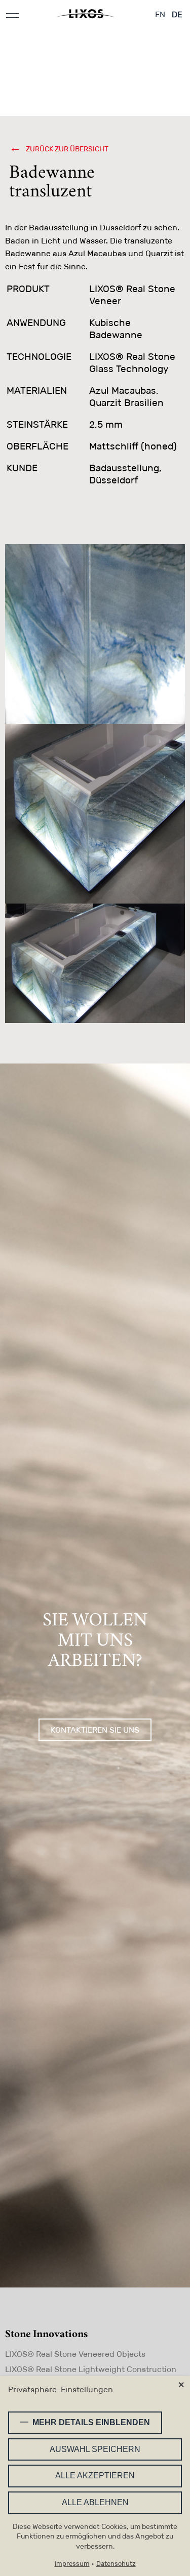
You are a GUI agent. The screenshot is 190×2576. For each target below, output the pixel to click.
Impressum (72, 2564)
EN (160, 14)
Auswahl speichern (95, 2449)
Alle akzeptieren (95, 2476)
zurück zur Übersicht (66, 149)
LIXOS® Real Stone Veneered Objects (75, 2354)
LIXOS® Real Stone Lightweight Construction (91, 2369)
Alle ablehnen (95, 2502)
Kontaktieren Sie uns (95, 1730)
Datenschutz (116, 2564)
